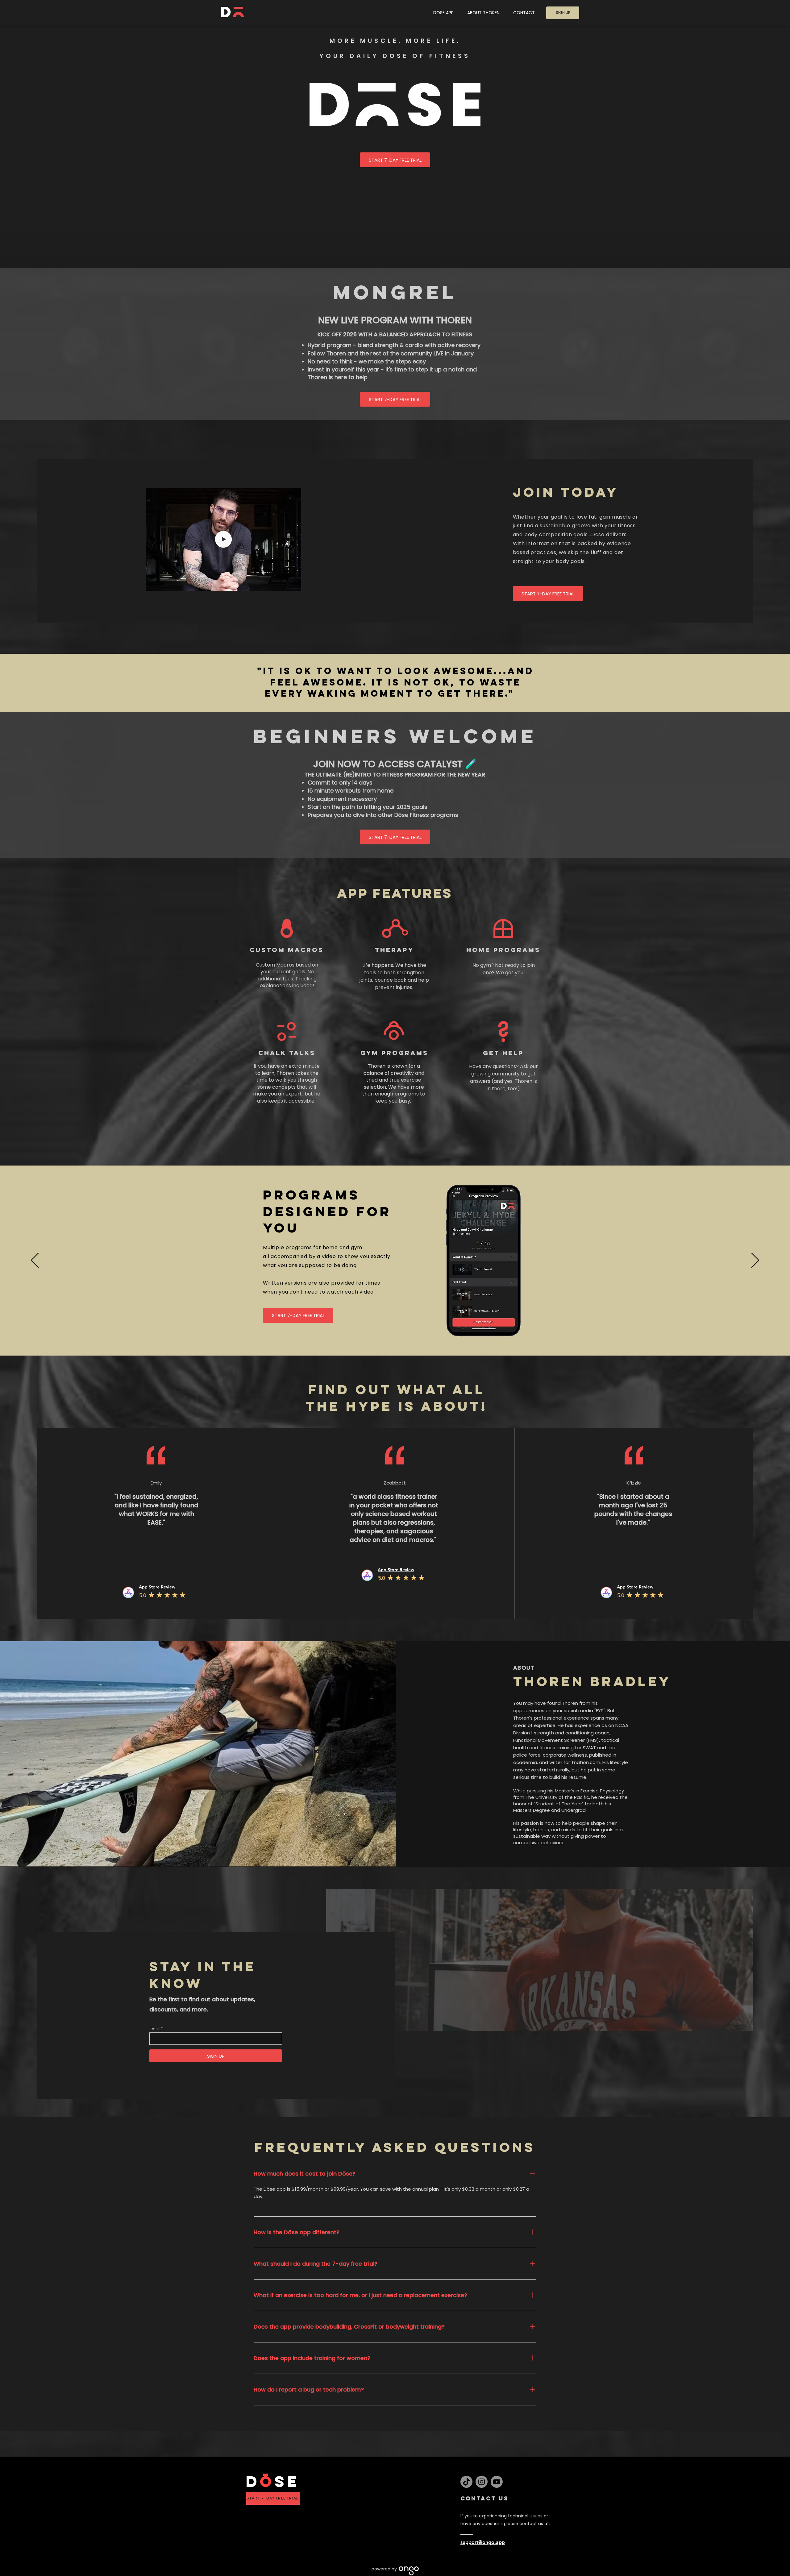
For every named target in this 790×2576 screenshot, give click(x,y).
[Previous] (35, 1261)
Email (154, 2028)
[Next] (755, 1261)
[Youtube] (497, 2482)
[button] (293, 584)
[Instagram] (482, 2482)
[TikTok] (466, 2482)
